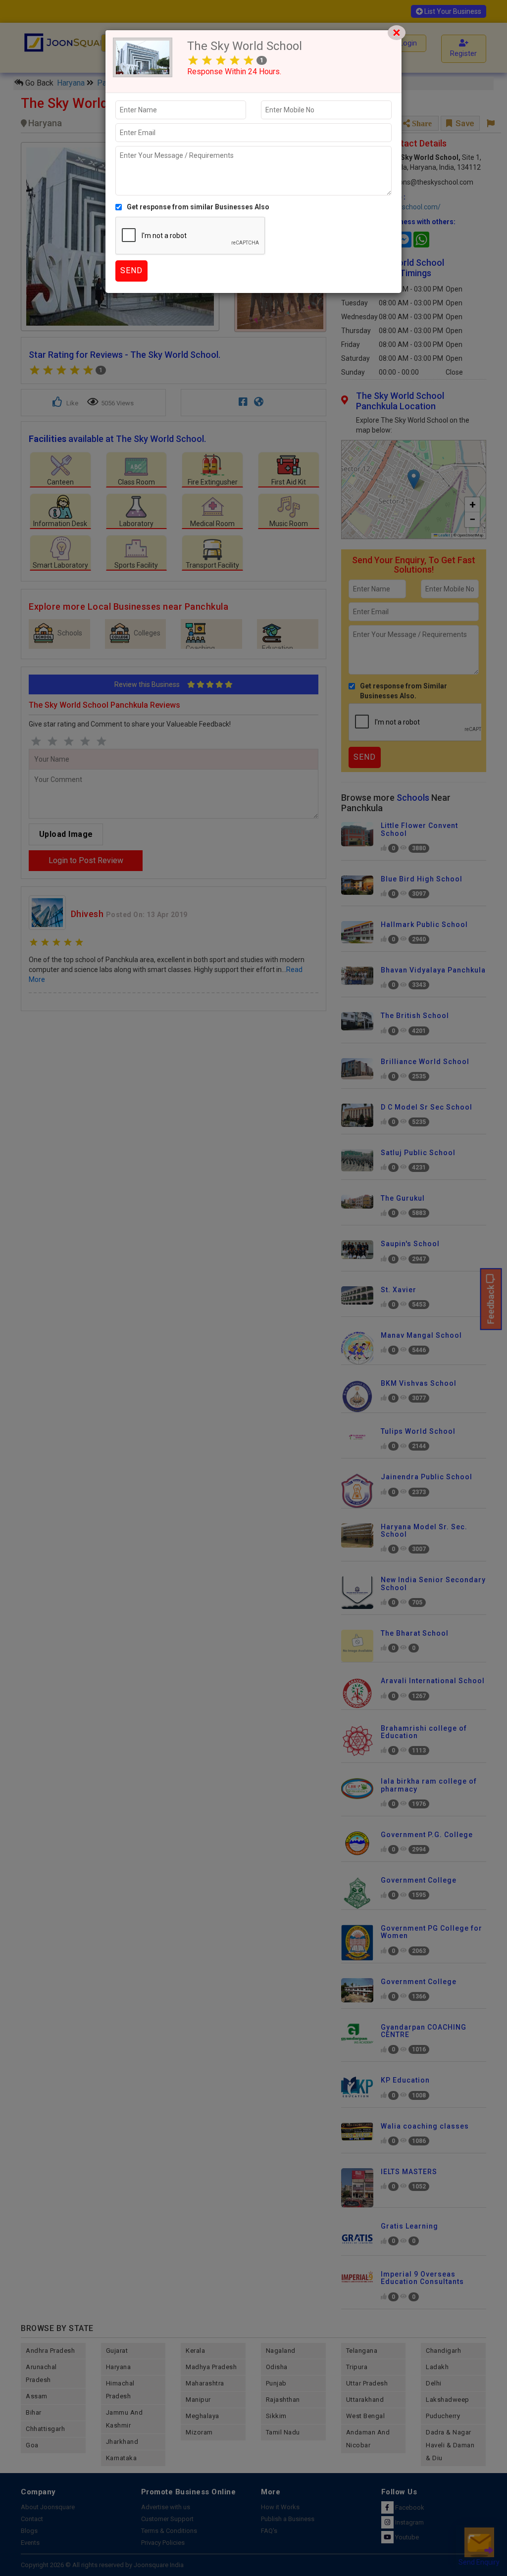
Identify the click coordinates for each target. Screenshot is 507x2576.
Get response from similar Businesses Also (198, 207)
